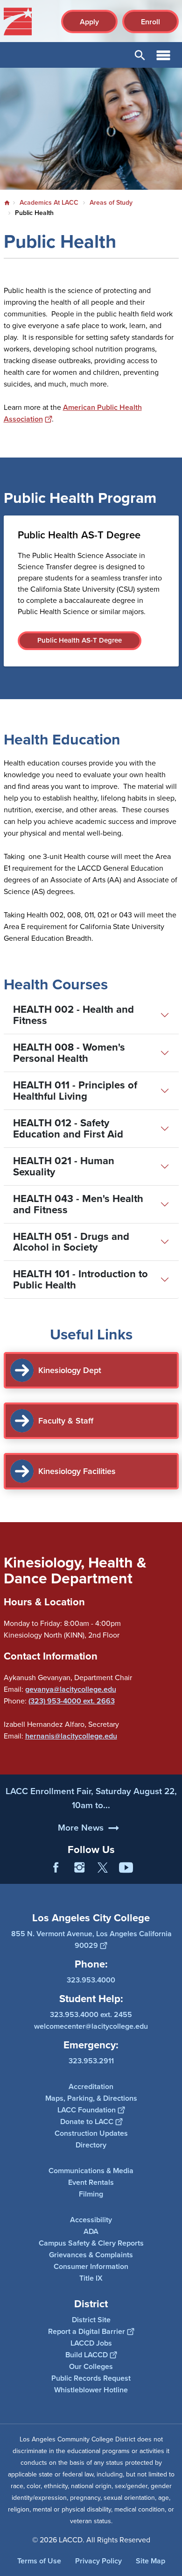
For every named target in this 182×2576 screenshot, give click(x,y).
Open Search (140, 55)
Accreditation (91, 2086)
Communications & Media (91, 2171)
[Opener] (173, 1875)
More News (81, 1828)
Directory (91, 2145)
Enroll (150, 22)
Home (7, 203)
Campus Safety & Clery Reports (91, 2243)
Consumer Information (91, 2266)
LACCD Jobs (91, 2343)
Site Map (150, 2561)
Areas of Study (111, 203)
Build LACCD (87, 2355)
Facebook (56, 1868)
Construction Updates (91, 2133)
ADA (91, 2231)
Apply (89, 22)
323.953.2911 (91, 2061)
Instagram (79, 1868)
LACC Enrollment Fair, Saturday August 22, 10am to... (91, 1798)
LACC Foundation (87, 2110)
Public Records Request (91, 2378)
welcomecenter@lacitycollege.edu (91, 2026)
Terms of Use (39, 2561)
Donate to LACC (87, 2122)
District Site (91, 2320)
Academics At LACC (49, 203)
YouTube (126, 1868)
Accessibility (91, 2220)
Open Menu (163, 55)
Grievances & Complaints (91, 2255)
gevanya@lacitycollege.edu (71, 1689)
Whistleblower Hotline (91, 2390)
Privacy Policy (98, 2561)
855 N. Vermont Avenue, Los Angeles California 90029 (91, 1939)
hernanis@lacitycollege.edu (71, 1736)
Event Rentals (91, 2182)
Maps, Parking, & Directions (91, 2098)
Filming (91, 2194)
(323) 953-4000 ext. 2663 (72, 1701)
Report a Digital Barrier (87, 2331)
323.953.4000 (91, 1980)
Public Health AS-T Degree (80, 640)
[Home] (18, 21)
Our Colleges (91, 2366)
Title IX (91, 2278)
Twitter (103, 1868)
